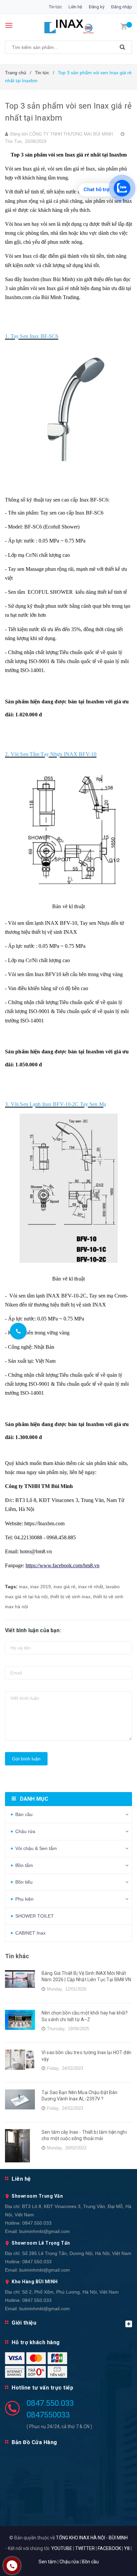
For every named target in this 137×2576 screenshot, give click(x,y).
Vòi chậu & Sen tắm (36, 1848)
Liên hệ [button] (21, 2179)
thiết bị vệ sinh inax (70, 1597)
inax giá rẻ (65, 1587)
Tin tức (55, 7)
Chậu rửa (25, 1831)
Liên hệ (75, 7)
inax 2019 (41, 1587)
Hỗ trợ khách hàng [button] (36, 2342)
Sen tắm (48, 2562)
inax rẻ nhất (91, 1587)
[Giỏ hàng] (124, 26)
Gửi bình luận (26, 1759)
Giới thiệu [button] (24, 2323)
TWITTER (85, 2548)
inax (23, 1587)
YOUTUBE (62, 2548)
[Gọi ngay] (18, 1331)
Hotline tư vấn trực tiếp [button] (42, 2388)
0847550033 (48, 2415)
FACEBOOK (109, 2548)
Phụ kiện (24, 1899)
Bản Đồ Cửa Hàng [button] (34, 2442)
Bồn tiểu (24, 1882)
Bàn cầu (24, 1814)
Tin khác (17, 1956)
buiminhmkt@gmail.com (45, 2231)
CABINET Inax (30, 1933)
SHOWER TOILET (35, 1916)
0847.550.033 (37, 2223)
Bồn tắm (24, 1865)
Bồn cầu (90, 2562)
